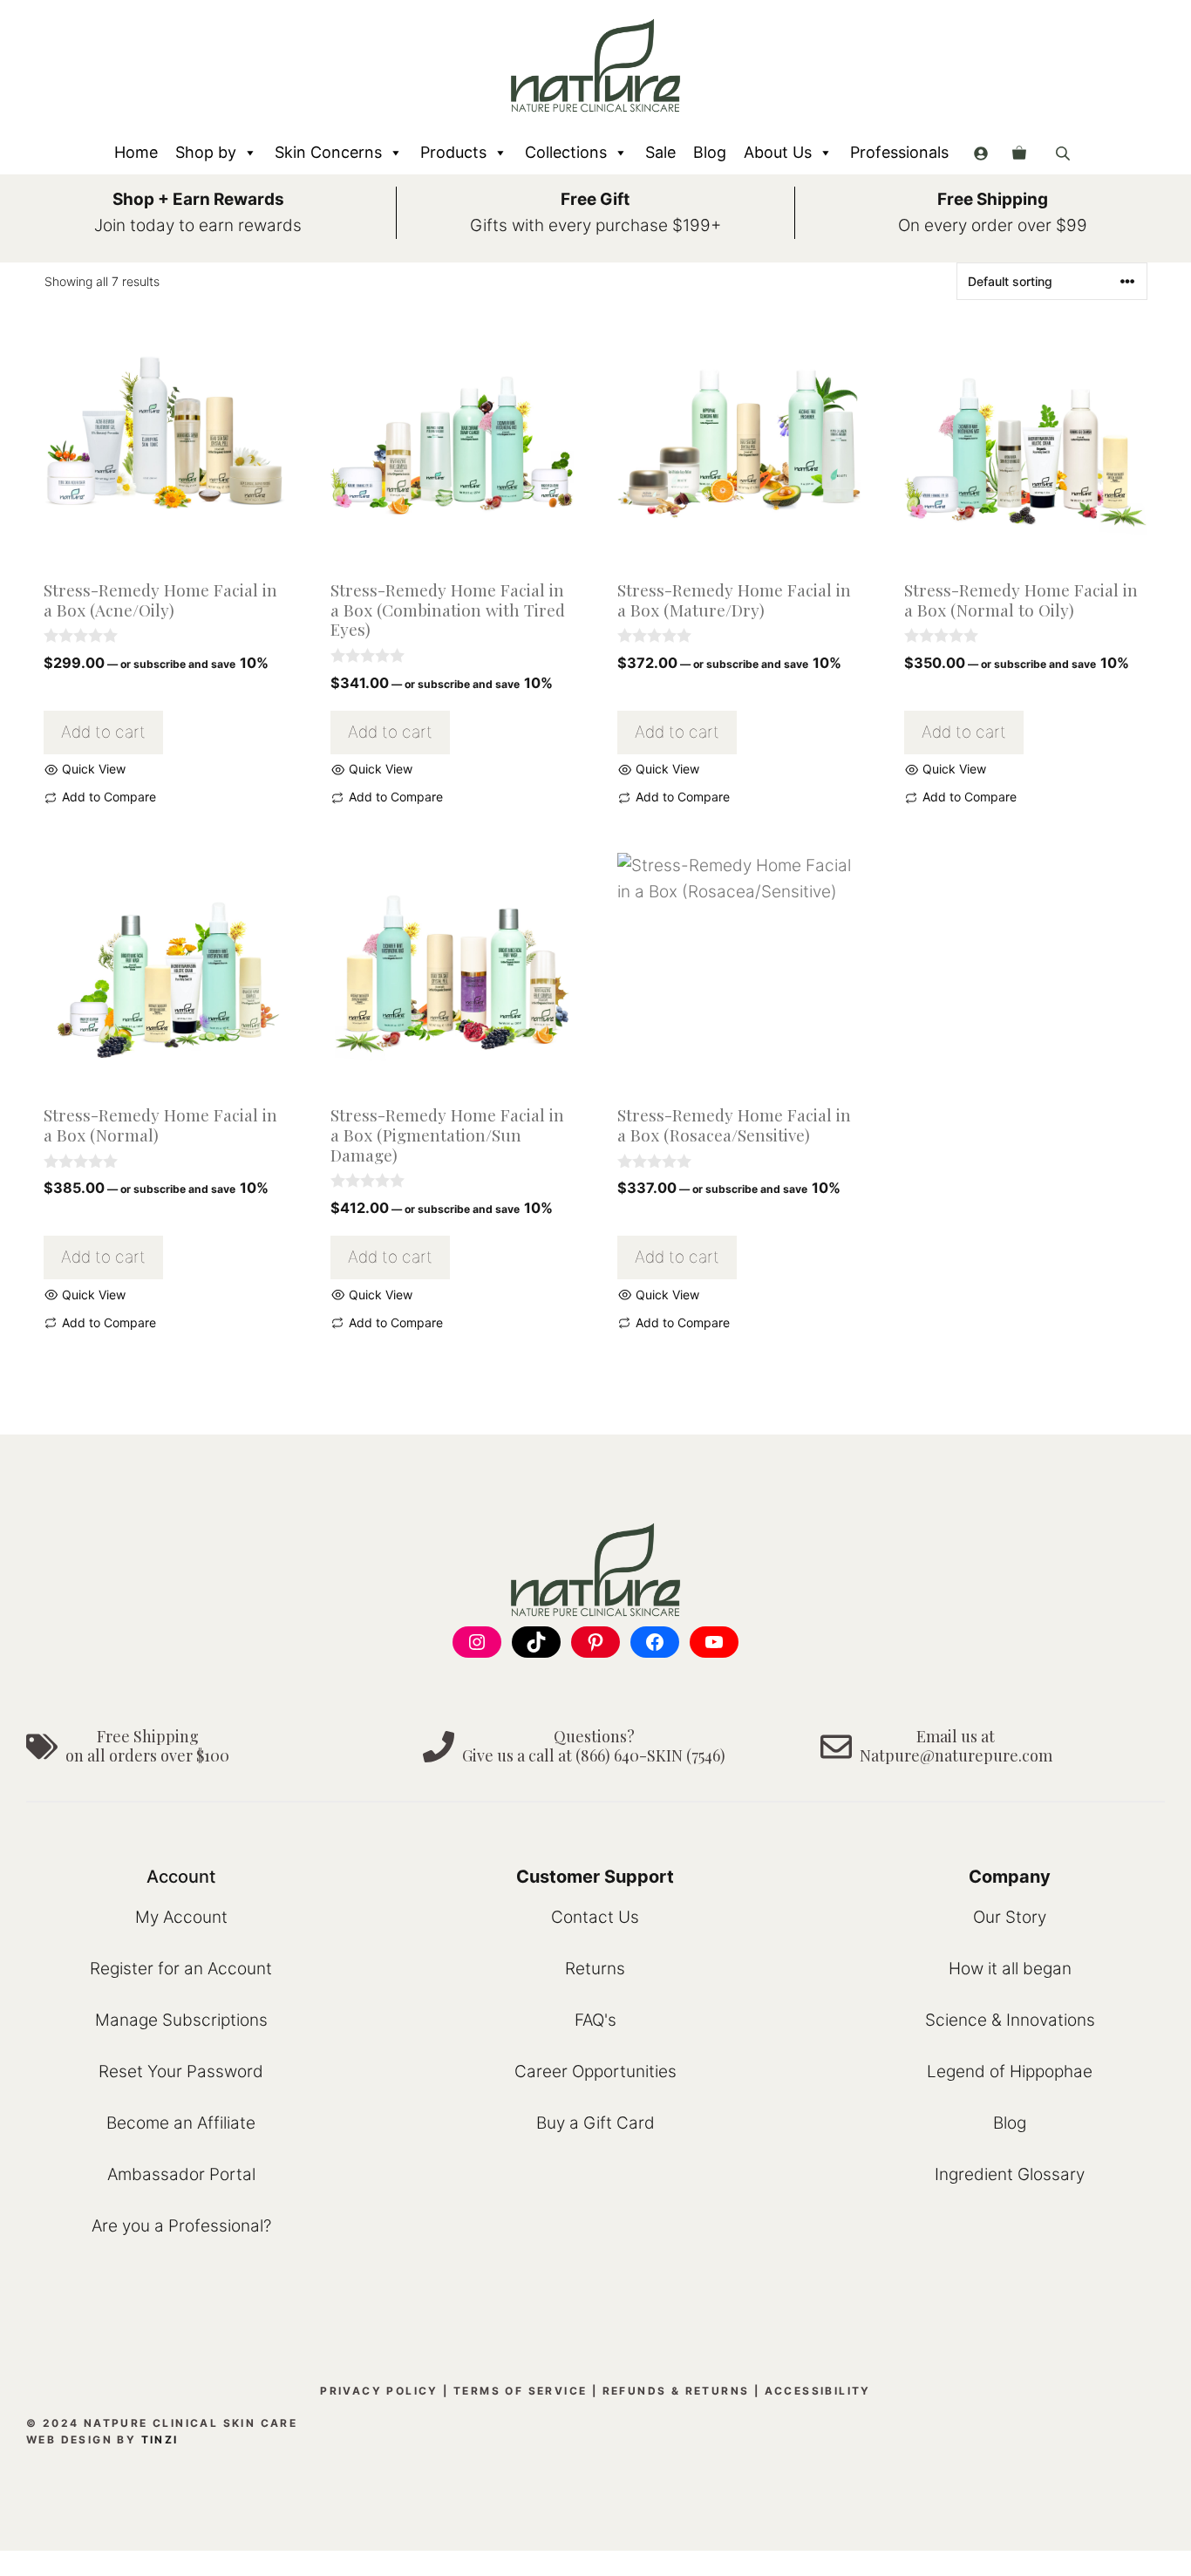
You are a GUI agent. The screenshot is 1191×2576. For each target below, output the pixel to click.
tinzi (160, 2440)
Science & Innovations (1010, 2020)
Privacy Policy (379, 2391)
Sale (660, 152)
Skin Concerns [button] (328, 152)
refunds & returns (676, 2391)
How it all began (1010, 1969)
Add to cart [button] (103, 732)
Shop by (206, 152)
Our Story (1010, 1917)
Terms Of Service (520, 2391)
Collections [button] (566, 152)
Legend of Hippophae (1010, 2072)
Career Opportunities (595, 2072)
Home (136, 152)
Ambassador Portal (181, 2174)
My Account (181, 1917)
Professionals (899, 152)
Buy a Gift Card (595, 2123)
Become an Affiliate (181, 2123)
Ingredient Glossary (1010, 2174)
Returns (595, 1969)
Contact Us (595, 1917)
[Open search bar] (1065, 153)
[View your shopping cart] (1019, 153)
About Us (778, 152)
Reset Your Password (181, 2072)
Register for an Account (181, 1969)
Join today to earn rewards (198, 225)
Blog (710, 152)
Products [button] (453, 152)
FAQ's (595, 2020)
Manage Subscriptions (181, 2020)
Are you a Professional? (181, 2226)
